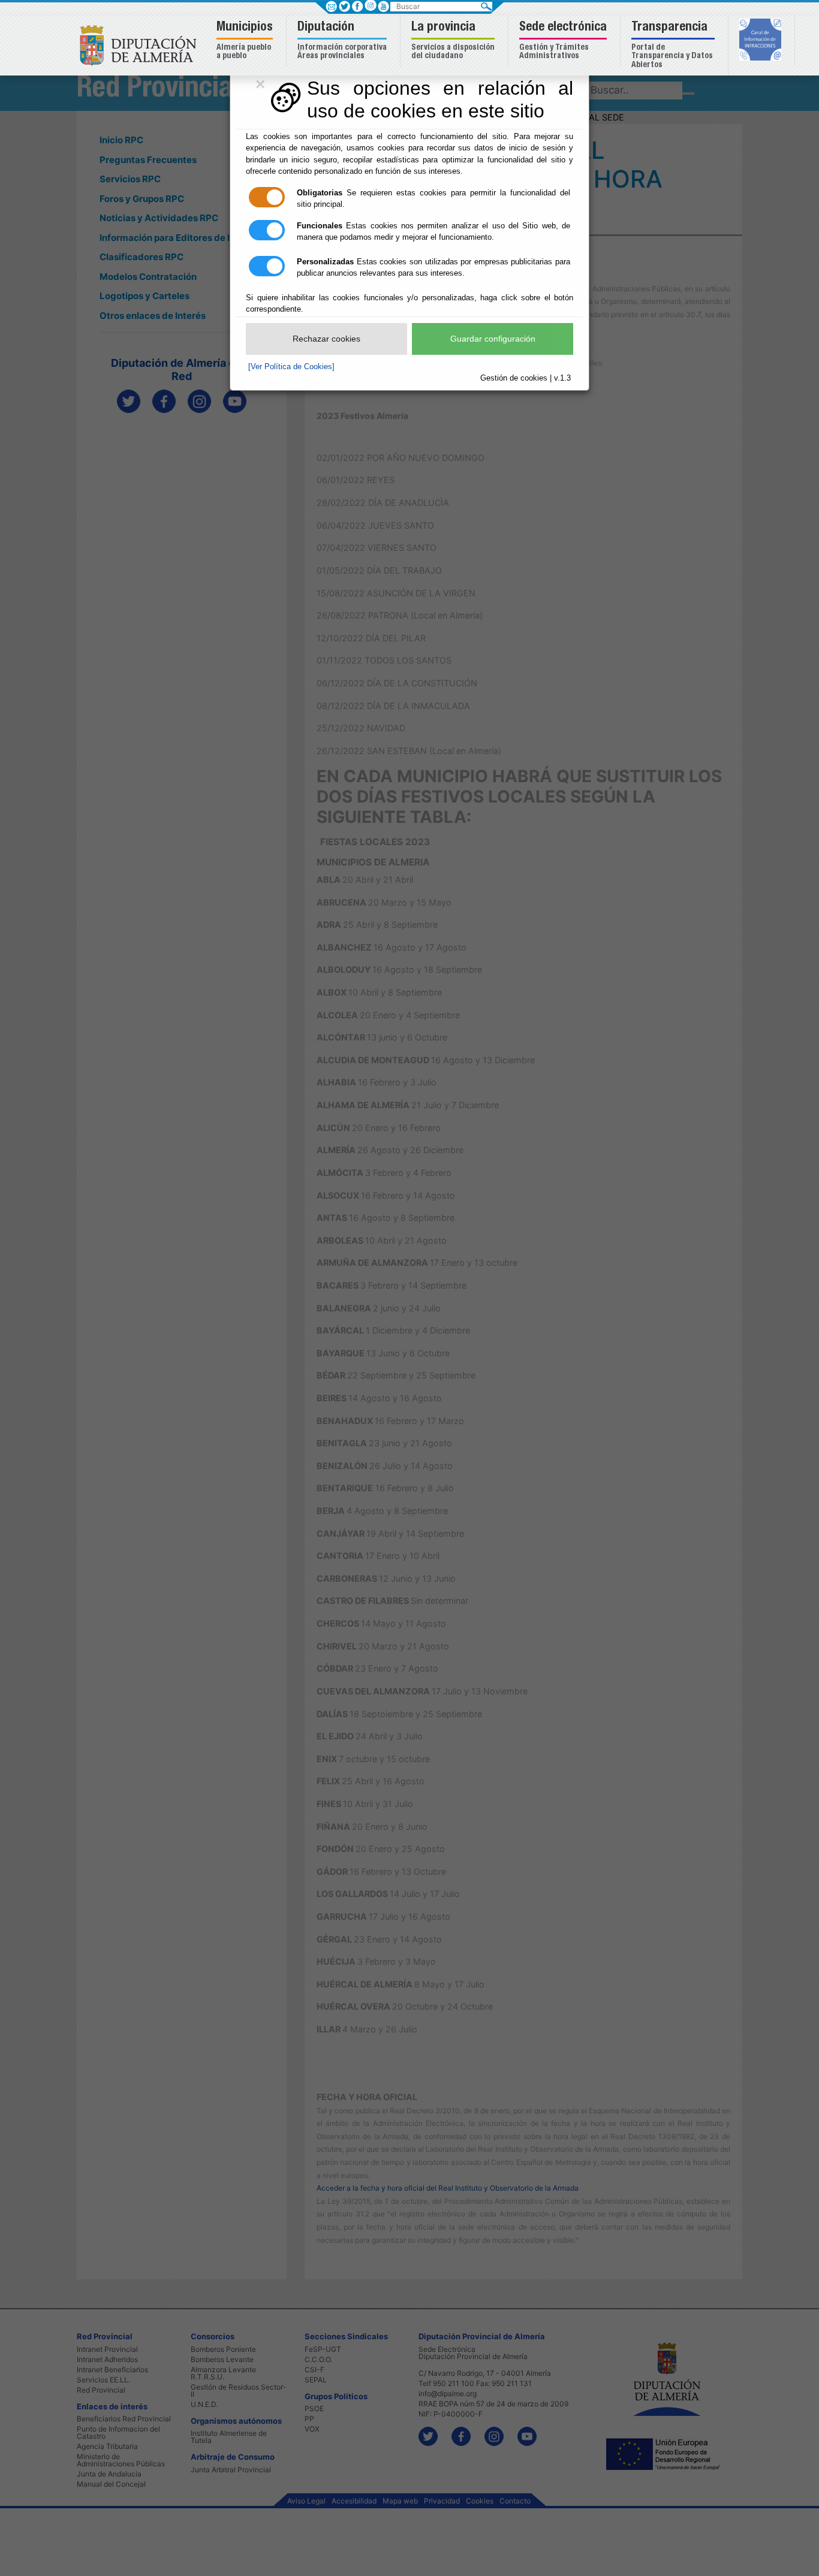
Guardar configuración (493, 339)
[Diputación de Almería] (141, 45)
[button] (246, 41)
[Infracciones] (762, 41)
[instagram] (370, 5)
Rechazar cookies (326, 339)
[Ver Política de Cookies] (291, 367)
